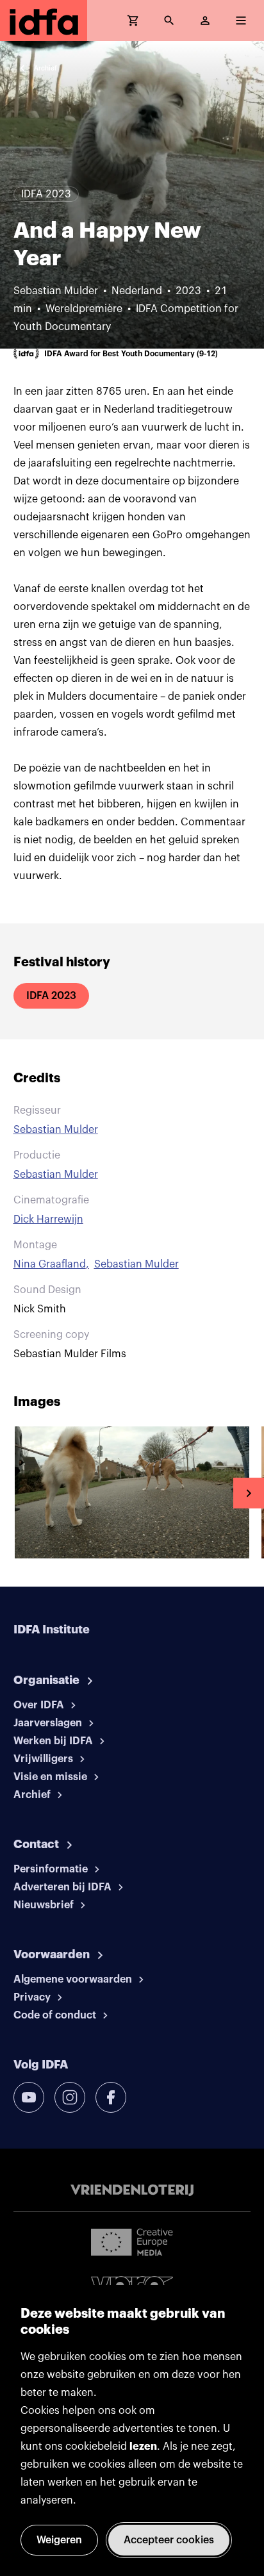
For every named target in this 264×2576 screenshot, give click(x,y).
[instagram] (70, 2097)
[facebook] (111, 2097)
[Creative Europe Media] (132, 2242)
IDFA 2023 (51, 996)
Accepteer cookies (169, 2540)
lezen (143, 2447)
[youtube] (29, 2097)
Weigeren (59, 2540)
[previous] (15, 1493)
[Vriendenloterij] (132, 2190)
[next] (249, 1493)
